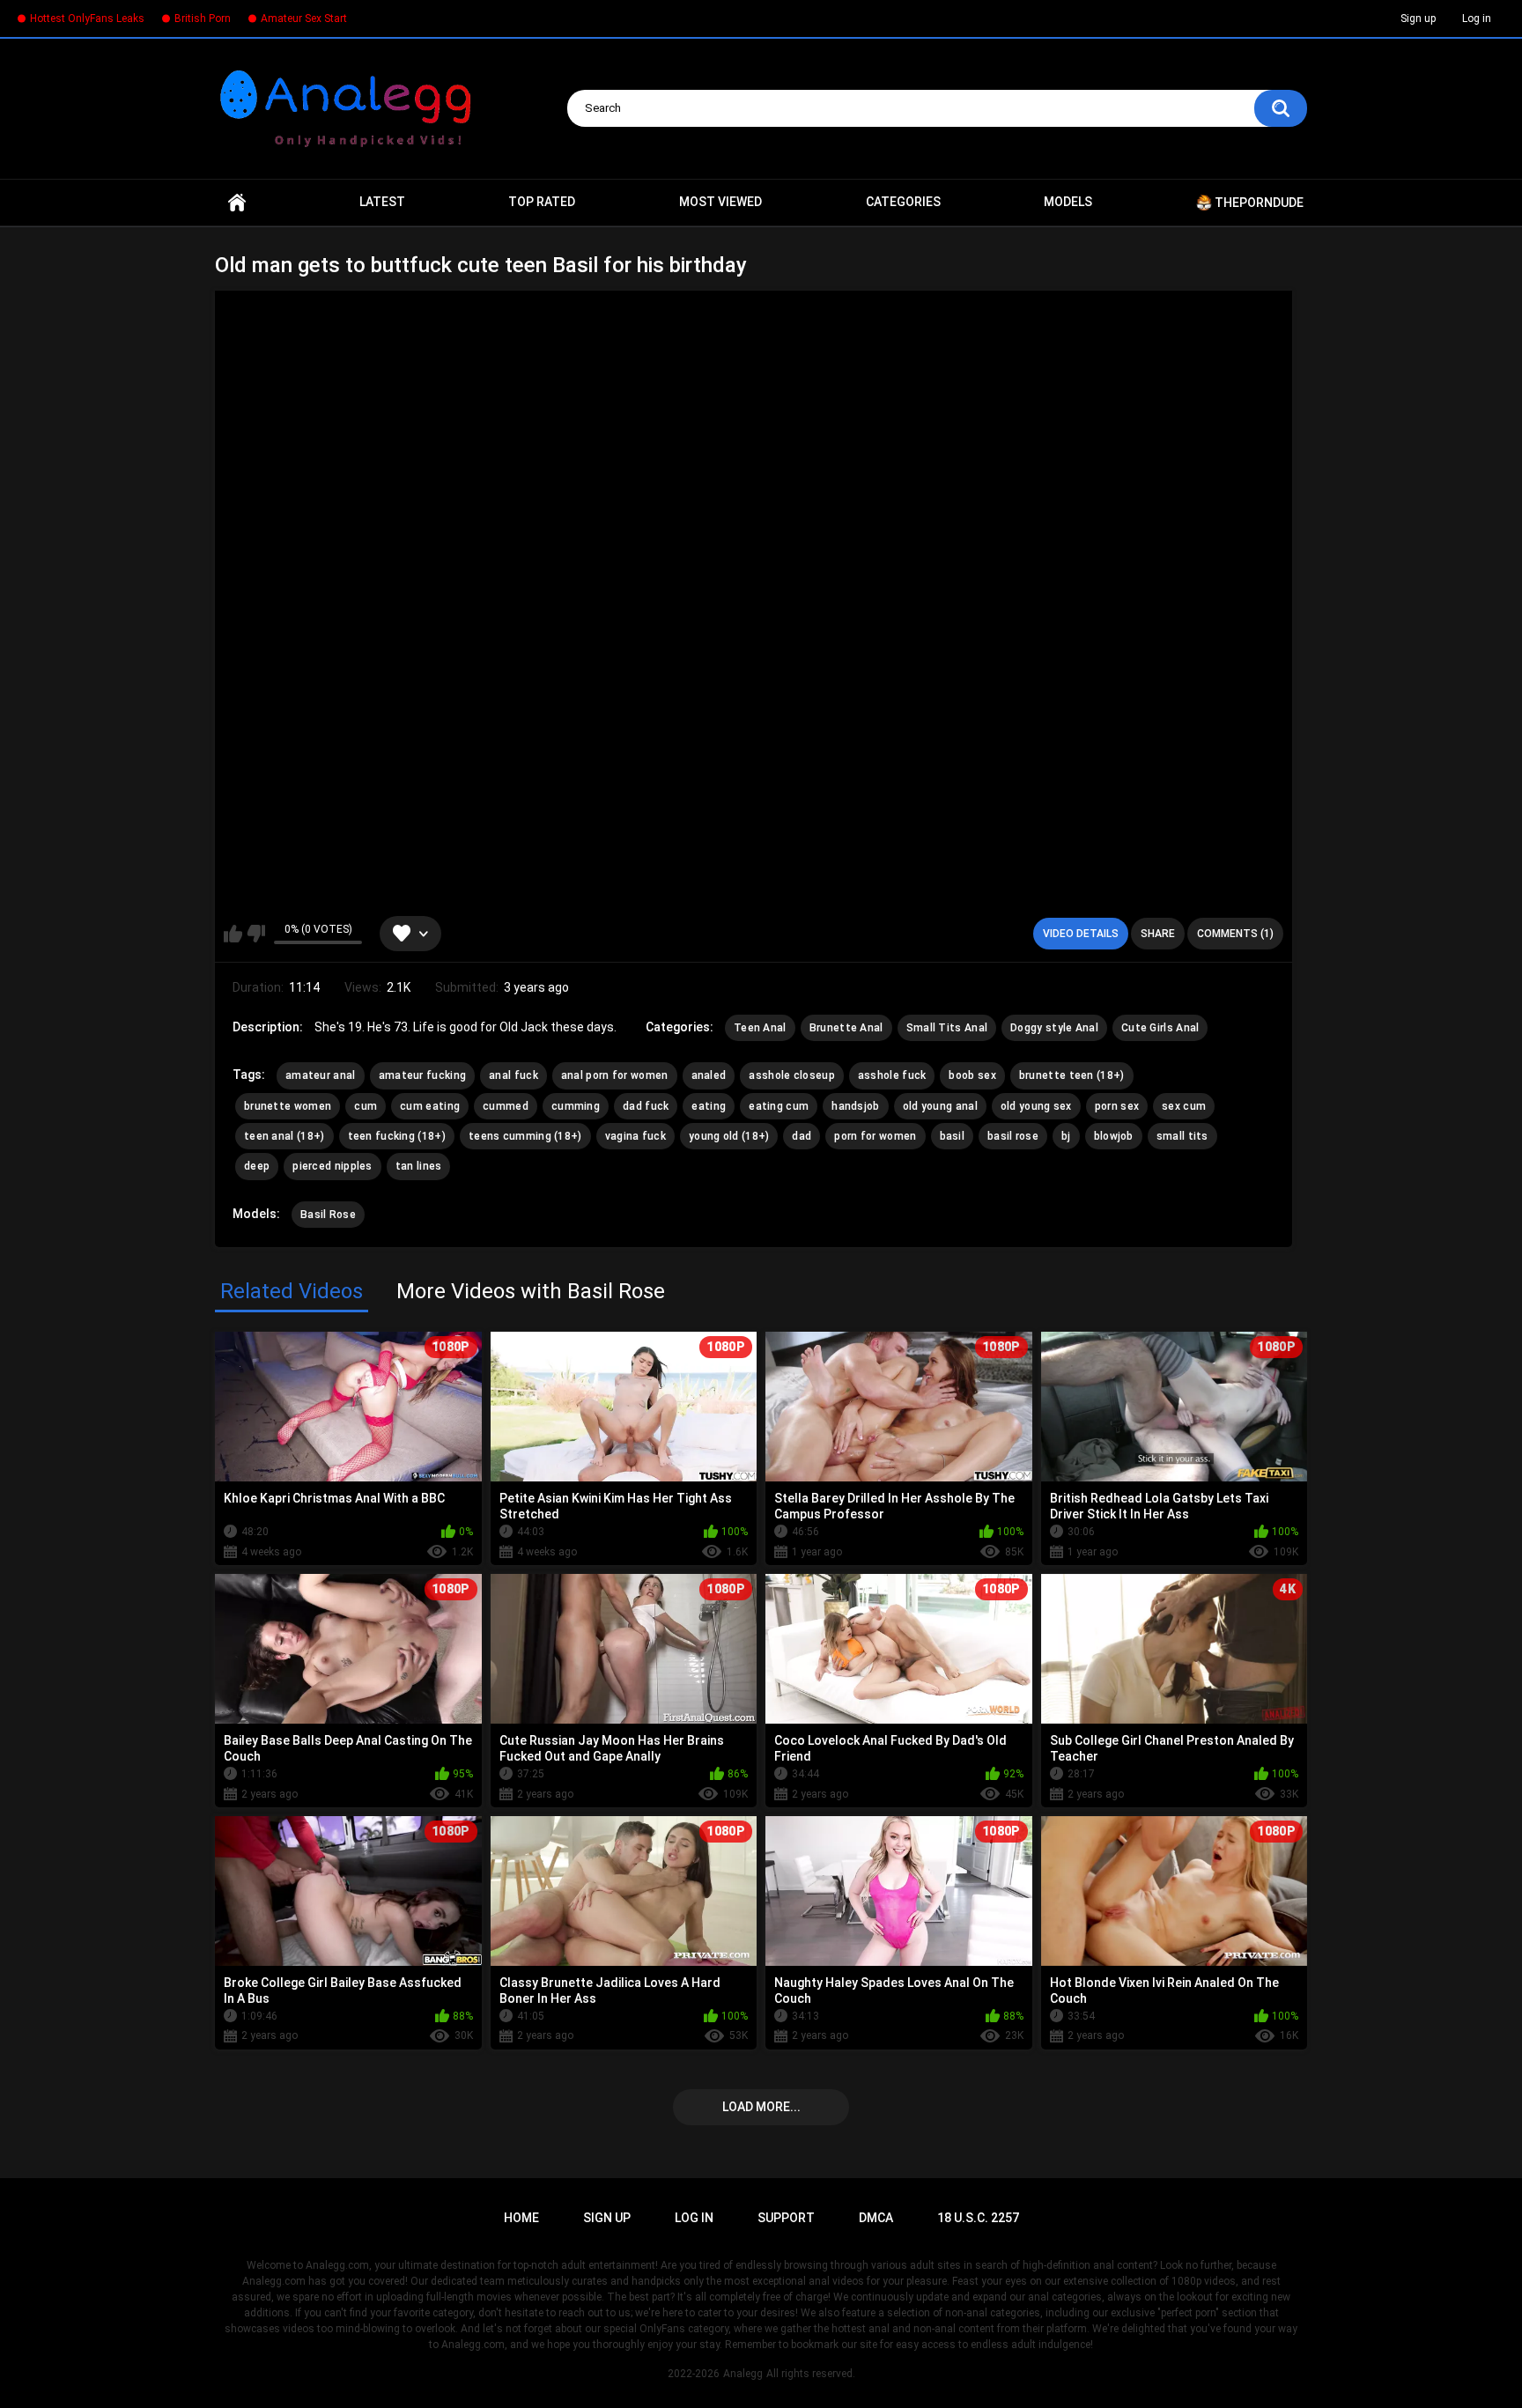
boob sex (972, 1075)
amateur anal (321, 1075)
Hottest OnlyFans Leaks (87, 18)
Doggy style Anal (1054, 1028)
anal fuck (513, 1075)
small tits (1182, 1136)
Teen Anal (760, 1028)
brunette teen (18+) (1072, 1075)
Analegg (743, 2374)
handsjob (855, 1106)
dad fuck (646, 1106)
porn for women (875, 1136)
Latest (382, 202)
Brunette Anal (846, 1028)
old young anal (940, 1106)
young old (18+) (729, 1136)
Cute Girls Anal (1160, 1028)
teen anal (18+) (284, 1136)
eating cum (779, 1106)
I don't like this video (256, 934)
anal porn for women (615, 1075)
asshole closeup (792, 1075)
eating (709, 1106)
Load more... (761, 2107)
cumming (576, 1106)
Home (237, 203)
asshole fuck (892, 1075)
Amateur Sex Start (304, 18)
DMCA (876, 2218)
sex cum (1184, 1106)
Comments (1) (1235, 934)
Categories (903, 202)
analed (709, 1075)
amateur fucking (423, 1075)
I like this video (233, 934)
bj (1066, 1136)
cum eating (430, 1106)
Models (1068, 202)
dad (802, 1136)
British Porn (203, 18)
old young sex (1036, 1106)
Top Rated (542, 202)
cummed (506, 1106)
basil (953, 1136)
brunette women (288, 1106)
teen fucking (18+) (397, 1136)
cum (366, 1106)
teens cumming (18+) (525, 1136)
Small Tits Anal (947, 1028)
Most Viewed (720, 202)
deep (257, 1166)
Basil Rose (328, 1215)
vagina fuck (635, 1136)
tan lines (419, 1166)
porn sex (1117, 1106)
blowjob (1114, 1136)
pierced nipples (332, 1166)
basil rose (1013, 1136)
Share (1158, 934)
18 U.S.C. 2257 (978, 2218)
